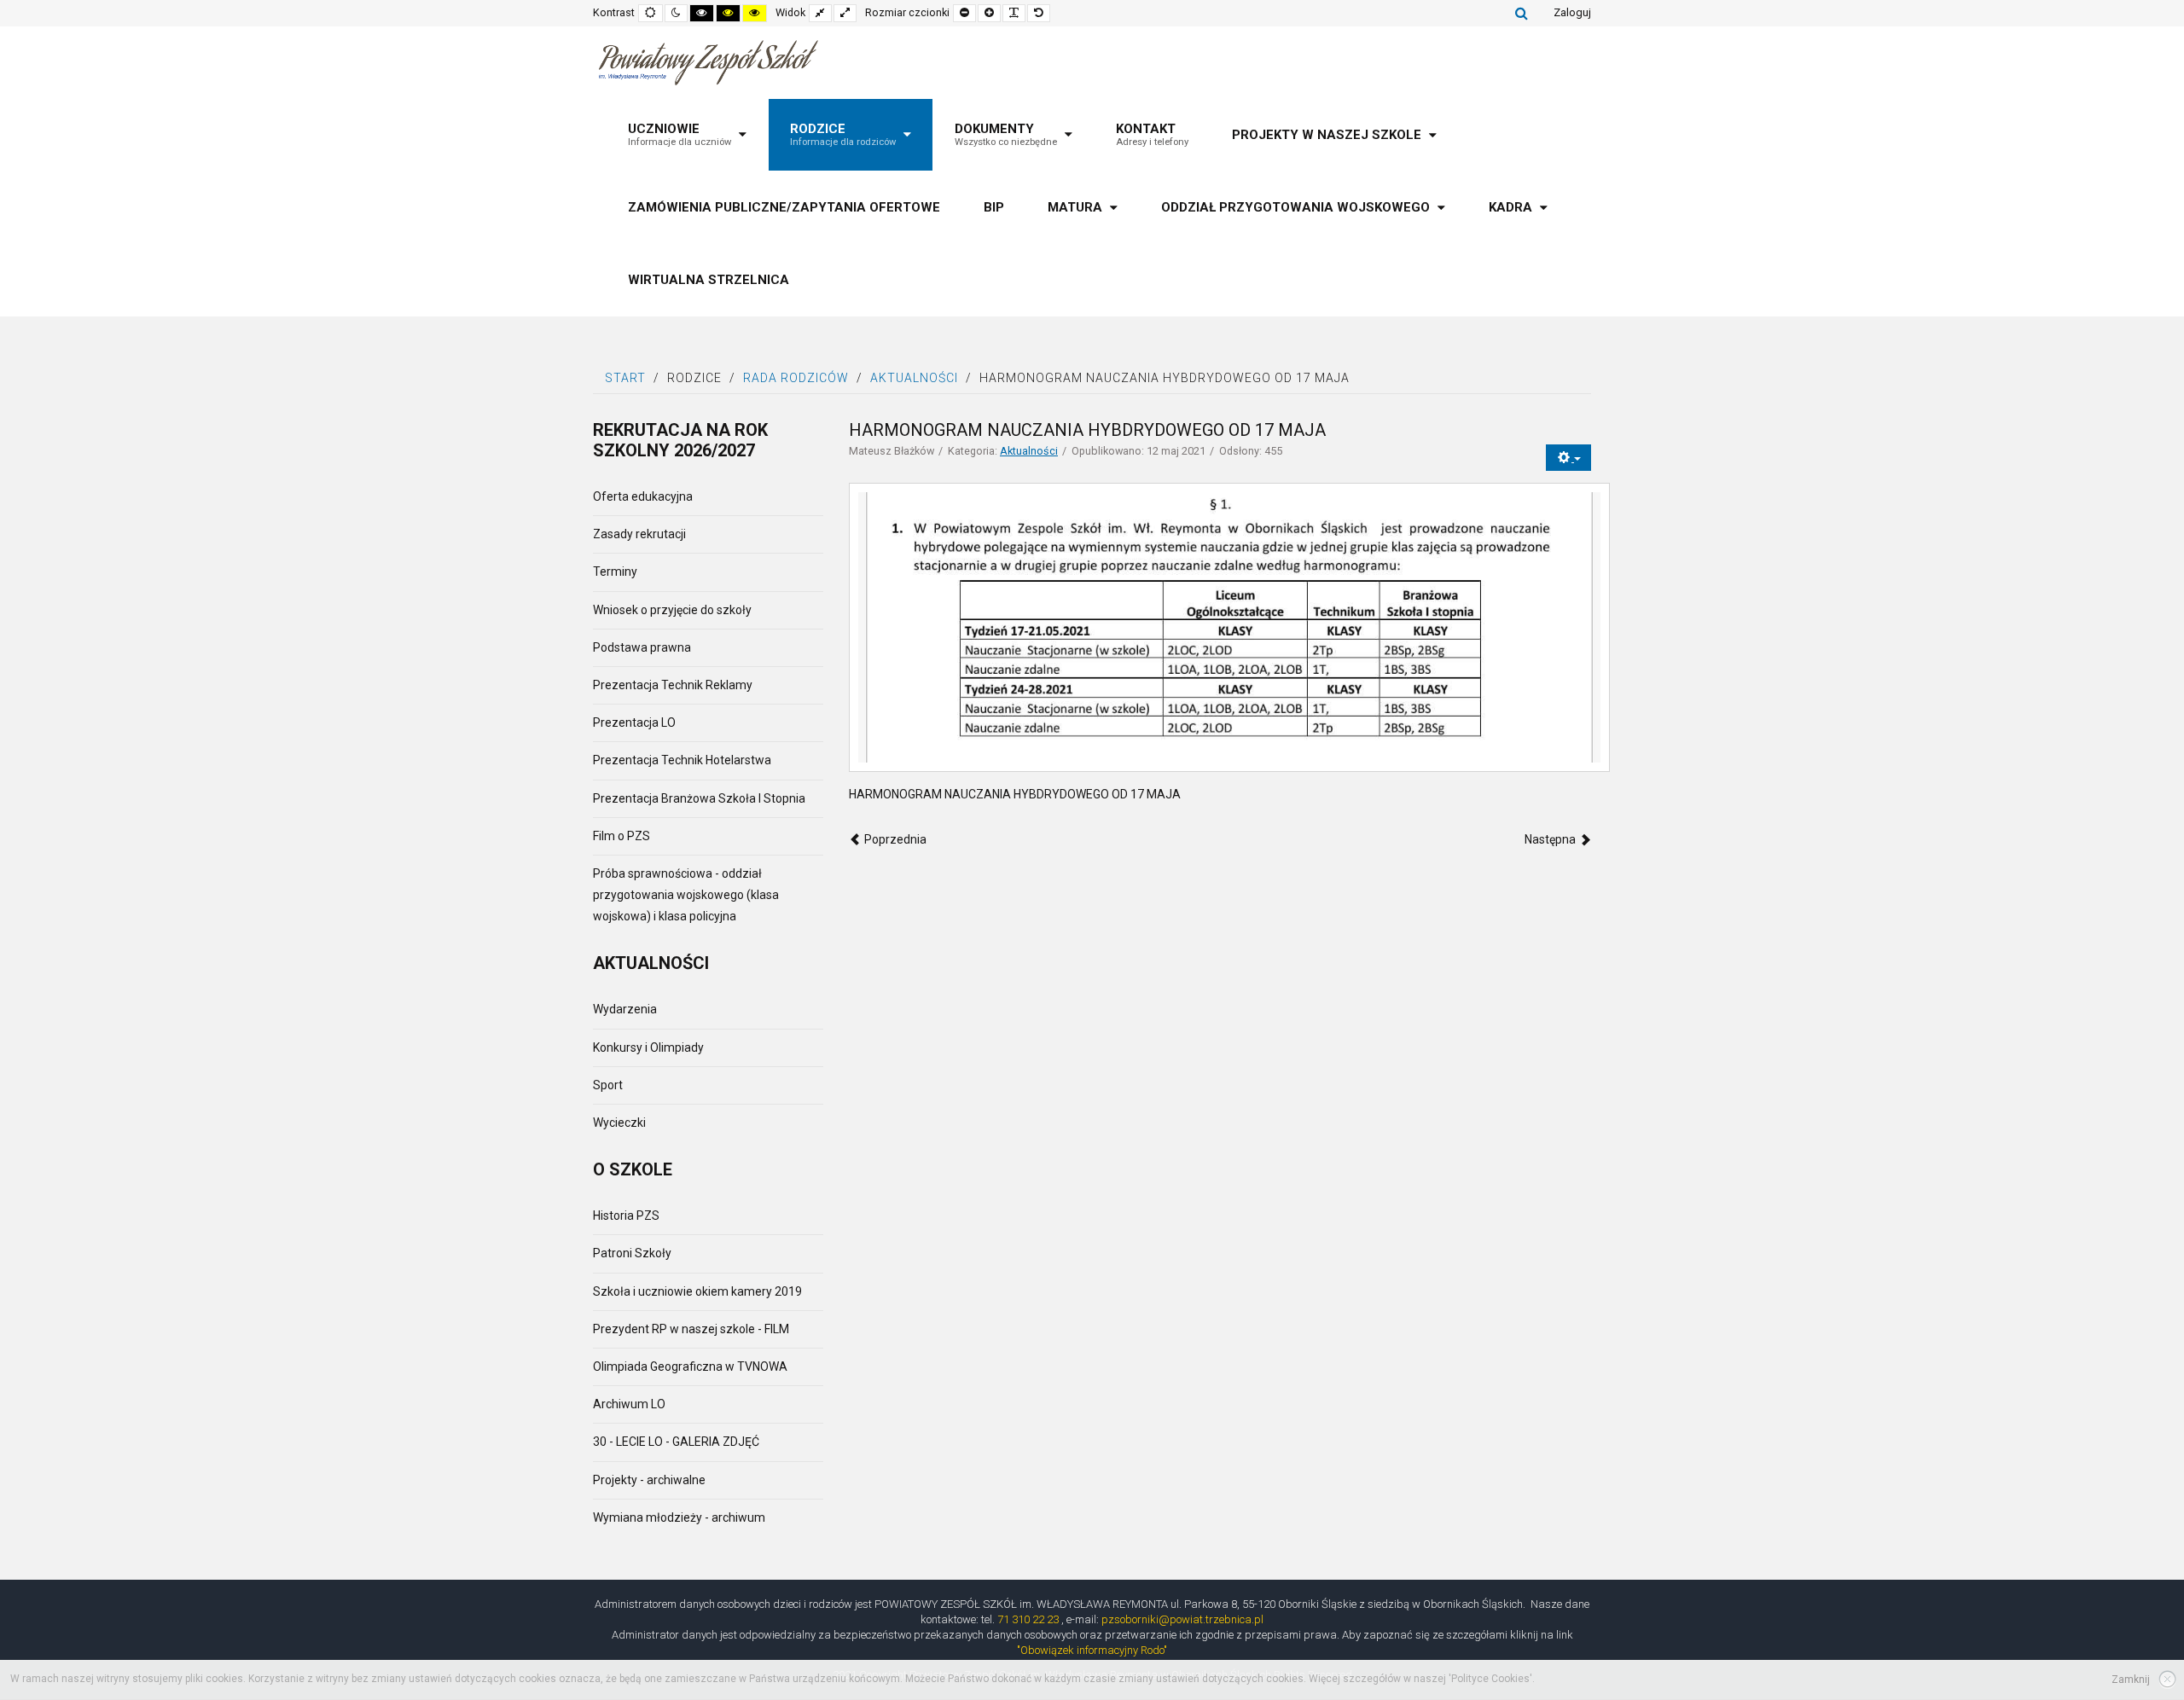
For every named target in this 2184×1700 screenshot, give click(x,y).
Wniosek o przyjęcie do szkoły (672, 610)
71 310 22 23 (1028, 1619)
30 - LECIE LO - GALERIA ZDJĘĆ (676, 1442)
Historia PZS (626, 1216)
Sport (608, 1085)
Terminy (615, 572)
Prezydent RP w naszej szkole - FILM (691, 1329)
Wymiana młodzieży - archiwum (679, 1517)
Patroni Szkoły (632, 1253)
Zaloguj (1572, 12)
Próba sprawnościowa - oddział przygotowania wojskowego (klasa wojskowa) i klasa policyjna (686, 895)
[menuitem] (687, 135)
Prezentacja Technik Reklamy (673, 685)
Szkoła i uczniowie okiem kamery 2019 (697, 1291)
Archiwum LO (629, 1404)
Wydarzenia (625, 1009)
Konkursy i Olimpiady (648, 1047)
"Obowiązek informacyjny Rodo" (1092, 1650)
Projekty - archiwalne (649, 1480)
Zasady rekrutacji (639, 534)
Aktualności (1029, 451)
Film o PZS (622, 836)
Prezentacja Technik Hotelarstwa (682, 760)
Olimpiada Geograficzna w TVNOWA (690, 1366)
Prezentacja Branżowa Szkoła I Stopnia (699, 798)
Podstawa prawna (642, 647)
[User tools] (1568, 458)
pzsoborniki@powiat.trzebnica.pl (1182, 1619)
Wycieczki (619, 1123)
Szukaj (1522, 13)
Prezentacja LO (634, 722)
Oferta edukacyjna (643, 496)
